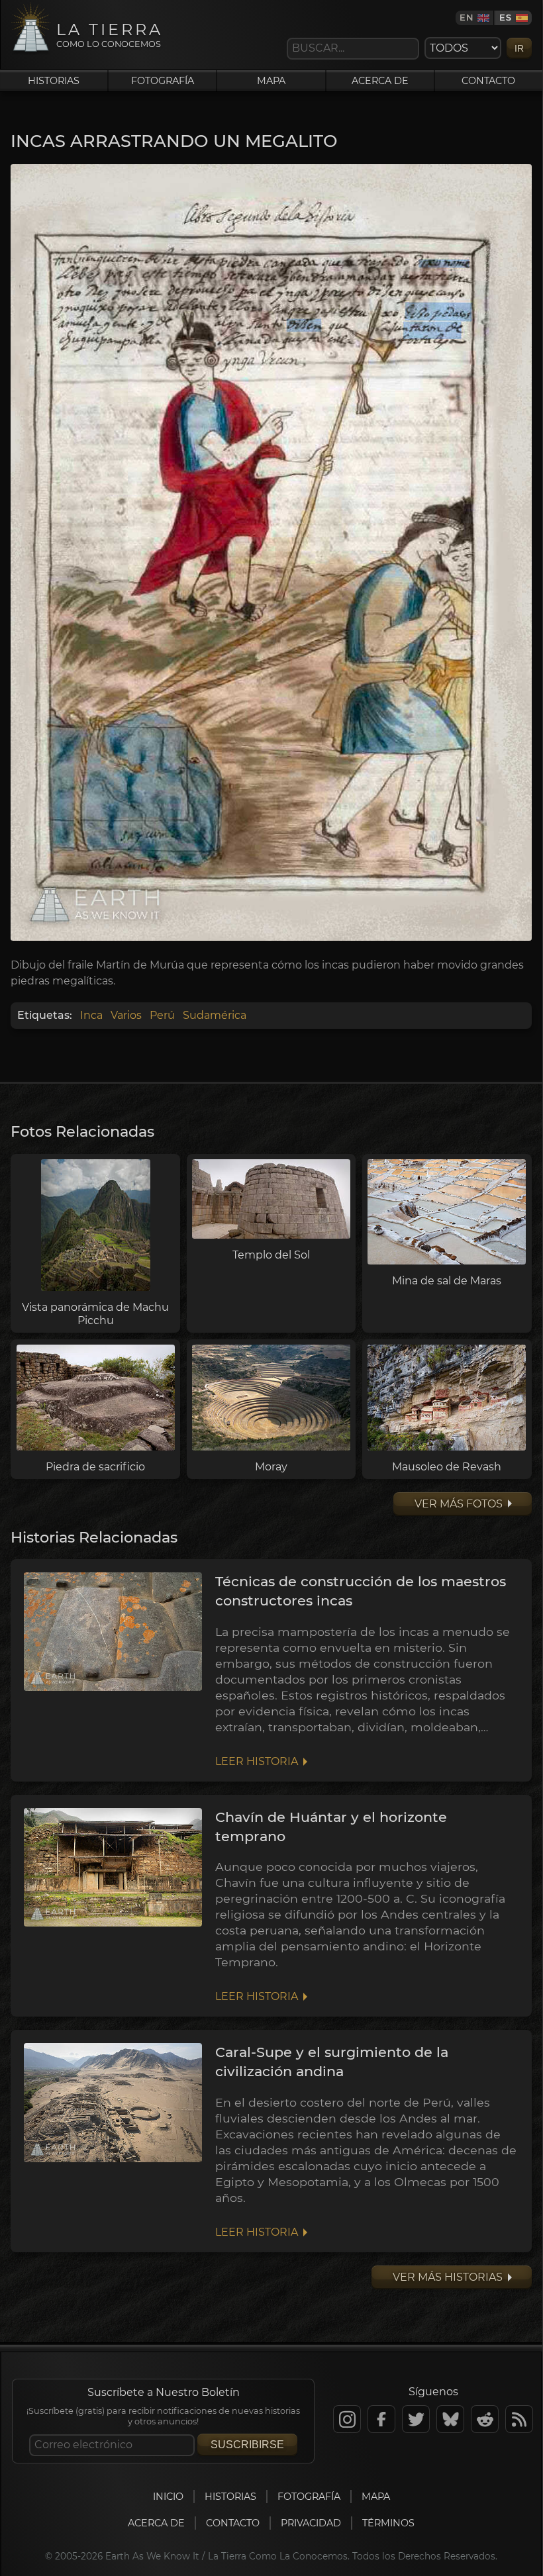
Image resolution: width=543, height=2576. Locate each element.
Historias (54, 81)
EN (467, 18)
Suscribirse (247, 2445)
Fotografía (163, 81)
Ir (519, 48)
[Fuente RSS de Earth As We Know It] (519, 2419)
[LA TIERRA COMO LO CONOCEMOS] (31, 51)
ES (506, 18)
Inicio (168, 2497)
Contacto (488, 81)
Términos (388, 2523)
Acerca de (380, 81)
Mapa (271, 81)
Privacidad (311, 2523)
